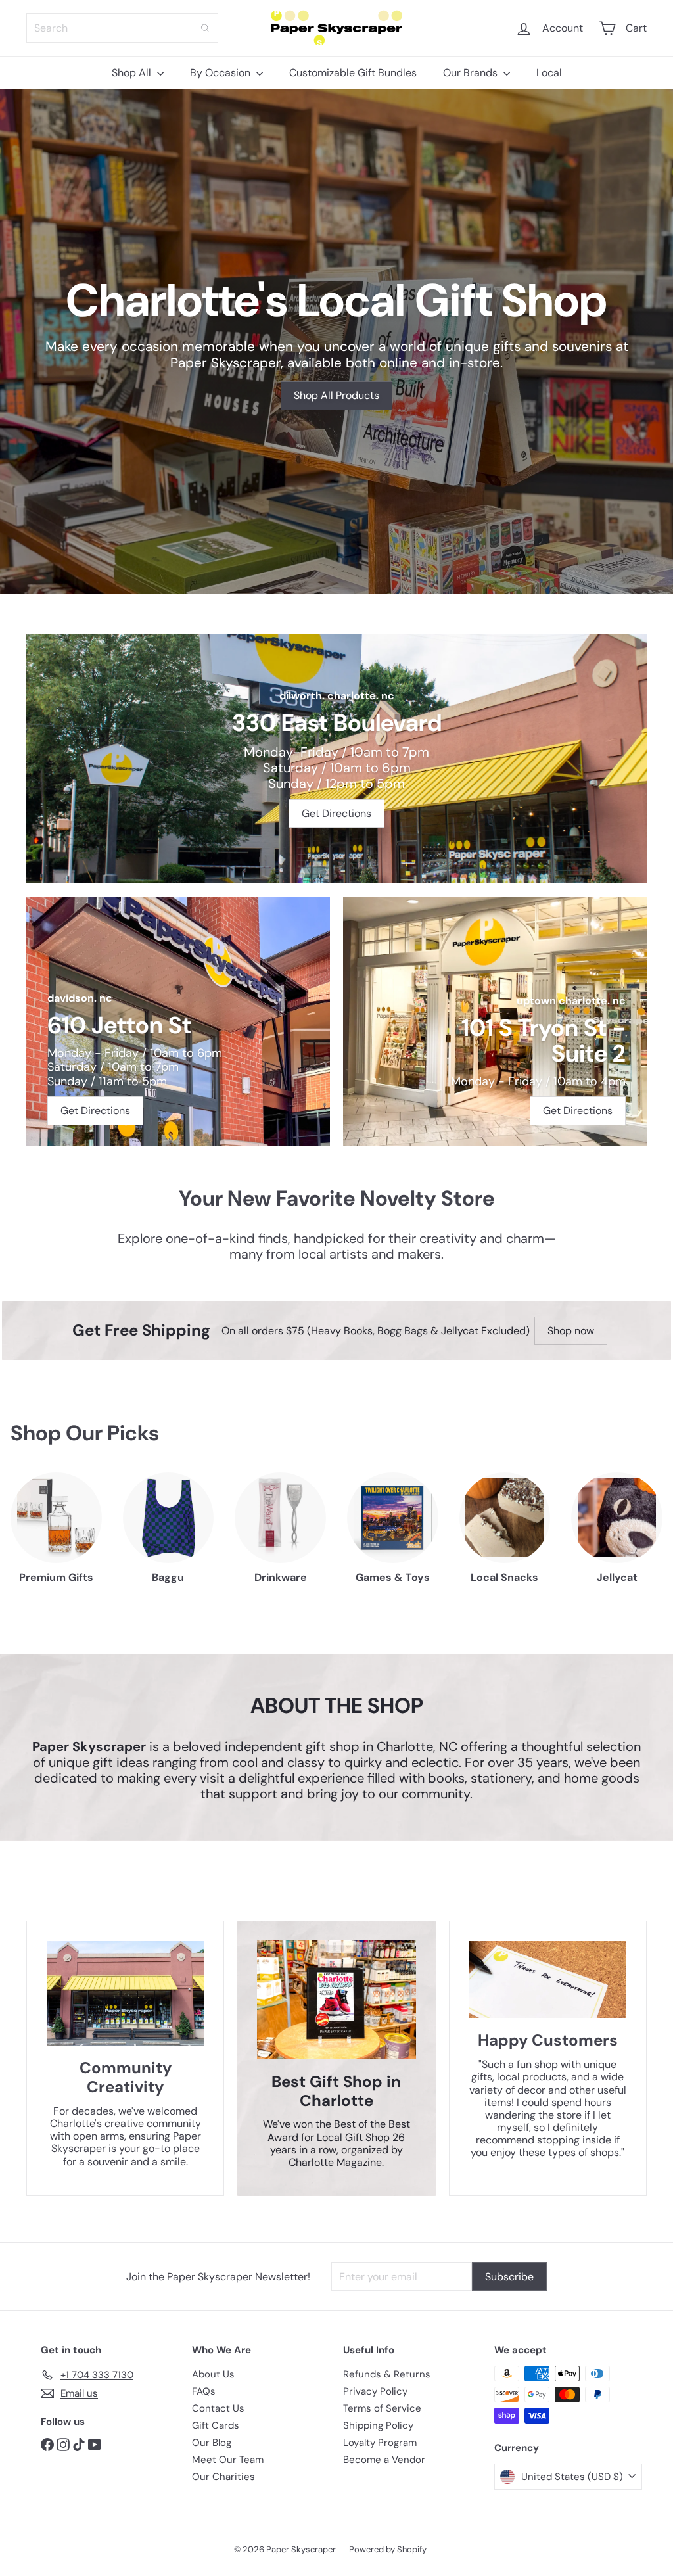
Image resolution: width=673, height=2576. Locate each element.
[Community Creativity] (125, 1994)
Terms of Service (382, 2408)
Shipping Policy (378, 2425)
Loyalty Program (380, 2443)
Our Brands (472, 73)
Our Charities (223, 2477)
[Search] (205, 28)
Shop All (133, 73)
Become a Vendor (384, 2460)
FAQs (204, 2391)
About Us (213, 2374)
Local (549, 73)
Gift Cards (216, 2425)
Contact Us (218, 2408)
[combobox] (122, 28)
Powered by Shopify (388, 2549)
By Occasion (221, 73)
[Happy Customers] (548, 1980)
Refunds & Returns (387, 2374)
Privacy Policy (375, 2391)
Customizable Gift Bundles (353, 73)
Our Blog (212, 2443)
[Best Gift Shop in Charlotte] (336, 2000)
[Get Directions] (336, 759)
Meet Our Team (228, 2460)
